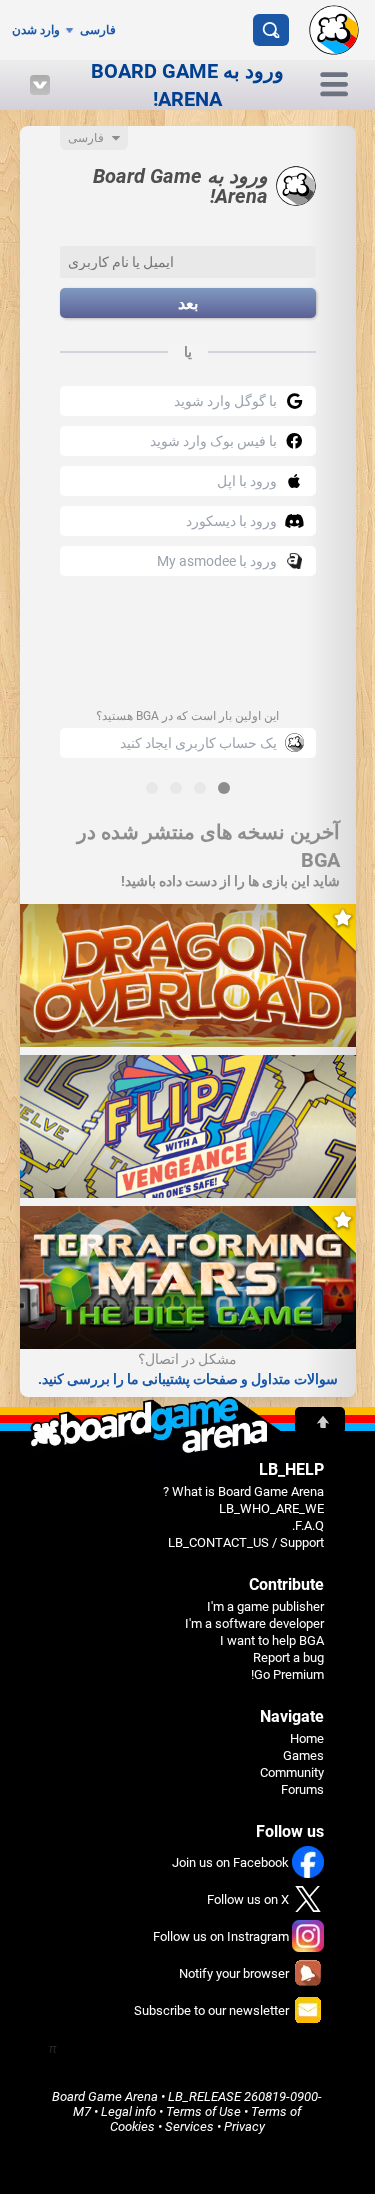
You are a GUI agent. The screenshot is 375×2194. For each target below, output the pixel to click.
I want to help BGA (272, 1640)
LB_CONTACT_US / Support (246, 1542)
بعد (188, 303)
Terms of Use (203, 2111)
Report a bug (288, 1657)
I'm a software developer (254, 1623)
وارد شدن (36, 30)
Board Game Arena (105, 2096)
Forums (302, 1789)
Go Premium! (287, 1674)
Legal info (128, 2111)
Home (307, 1738)
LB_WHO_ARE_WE (271, 1508)
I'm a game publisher (265, 1606)
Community (292, 1772)
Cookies (132, 2126)
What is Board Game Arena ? (243, 1491)
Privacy (244, 2126)
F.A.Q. (308, 1525)
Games (303, 1755)
